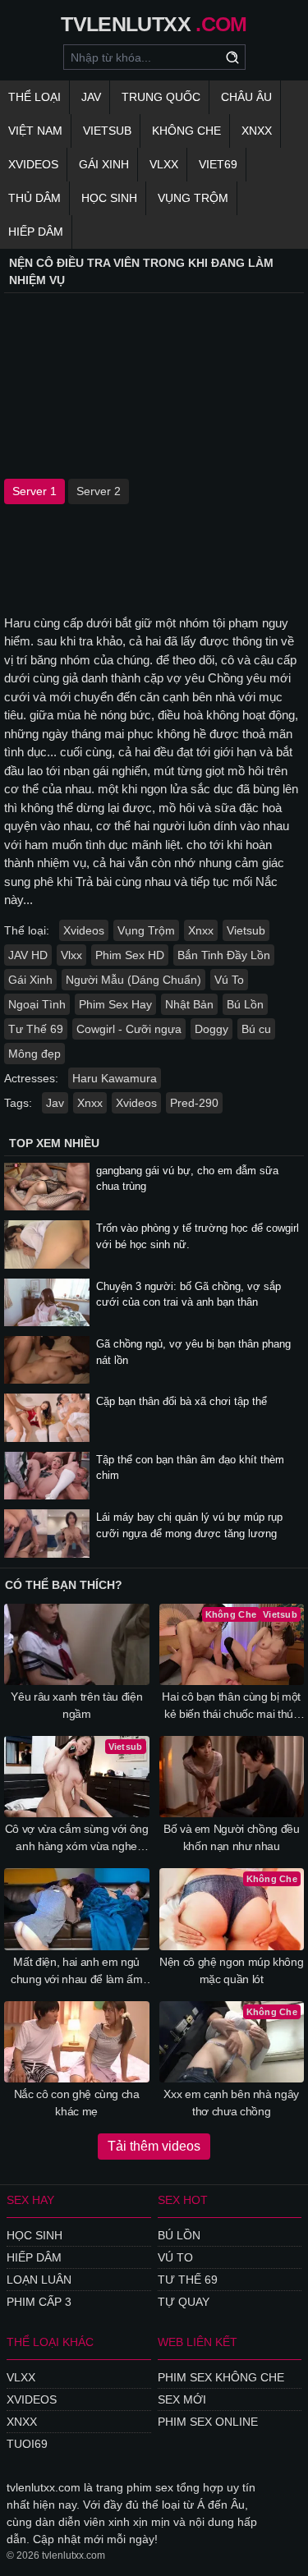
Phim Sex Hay (115, 1004)
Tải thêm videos (154, 2146)
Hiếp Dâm (36, 232)
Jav (55, 1103)
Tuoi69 (27, 2444)
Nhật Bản (189, 1004)
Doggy (211, 1029)
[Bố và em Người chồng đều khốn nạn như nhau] (232, 1777)
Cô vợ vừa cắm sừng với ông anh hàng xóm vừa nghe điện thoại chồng (77, 1839)
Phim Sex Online (208, 2422)
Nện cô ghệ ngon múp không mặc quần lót (231, 1970)
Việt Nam (35, 131)
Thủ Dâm (34, 198)
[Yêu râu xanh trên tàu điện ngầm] (77, 1644)
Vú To (229, 980)
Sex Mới (182, 2399)
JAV (91, 97)
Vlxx (71, 955)
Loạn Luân (39, 2280)
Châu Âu (246, 97)
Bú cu (256, 1029)
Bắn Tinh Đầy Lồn (224, 955)
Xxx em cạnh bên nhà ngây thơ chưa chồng (231, 2103)
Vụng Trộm (193, 198)
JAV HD (28, 955)
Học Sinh (109, 198)
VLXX (164, 164)
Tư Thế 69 (36, 1029)
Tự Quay (184, 2302)
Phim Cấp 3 (39, 2302)
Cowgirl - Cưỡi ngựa (129, 1029)
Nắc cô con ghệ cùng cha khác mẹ (77, 2103)
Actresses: (31, 1078)
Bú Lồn (245, 1004)
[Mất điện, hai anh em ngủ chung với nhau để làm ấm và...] (77, 1909)
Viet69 (218, 164)
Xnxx (257, 131)
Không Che (186, 131)
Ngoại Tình (37, 1004)
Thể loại (34, 97)
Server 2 (99, 491)
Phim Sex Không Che (221, 2377)
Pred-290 (194, 1103)
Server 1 (34, 491)
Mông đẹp (34, 1054)
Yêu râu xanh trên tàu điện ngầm (76, 1705)
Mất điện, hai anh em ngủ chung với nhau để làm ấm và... (77, 1972)
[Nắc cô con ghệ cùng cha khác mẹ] (77, 2042)
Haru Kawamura (115, 1078)
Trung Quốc (161, 97)
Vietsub (107, 131)
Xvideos (33, 164)
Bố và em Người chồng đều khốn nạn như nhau (232, 1837)
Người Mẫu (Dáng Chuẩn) (133, 980)
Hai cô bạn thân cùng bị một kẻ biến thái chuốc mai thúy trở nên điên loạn (231, 1706)
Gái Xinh (104, 164)
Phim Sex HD (130, 955)
